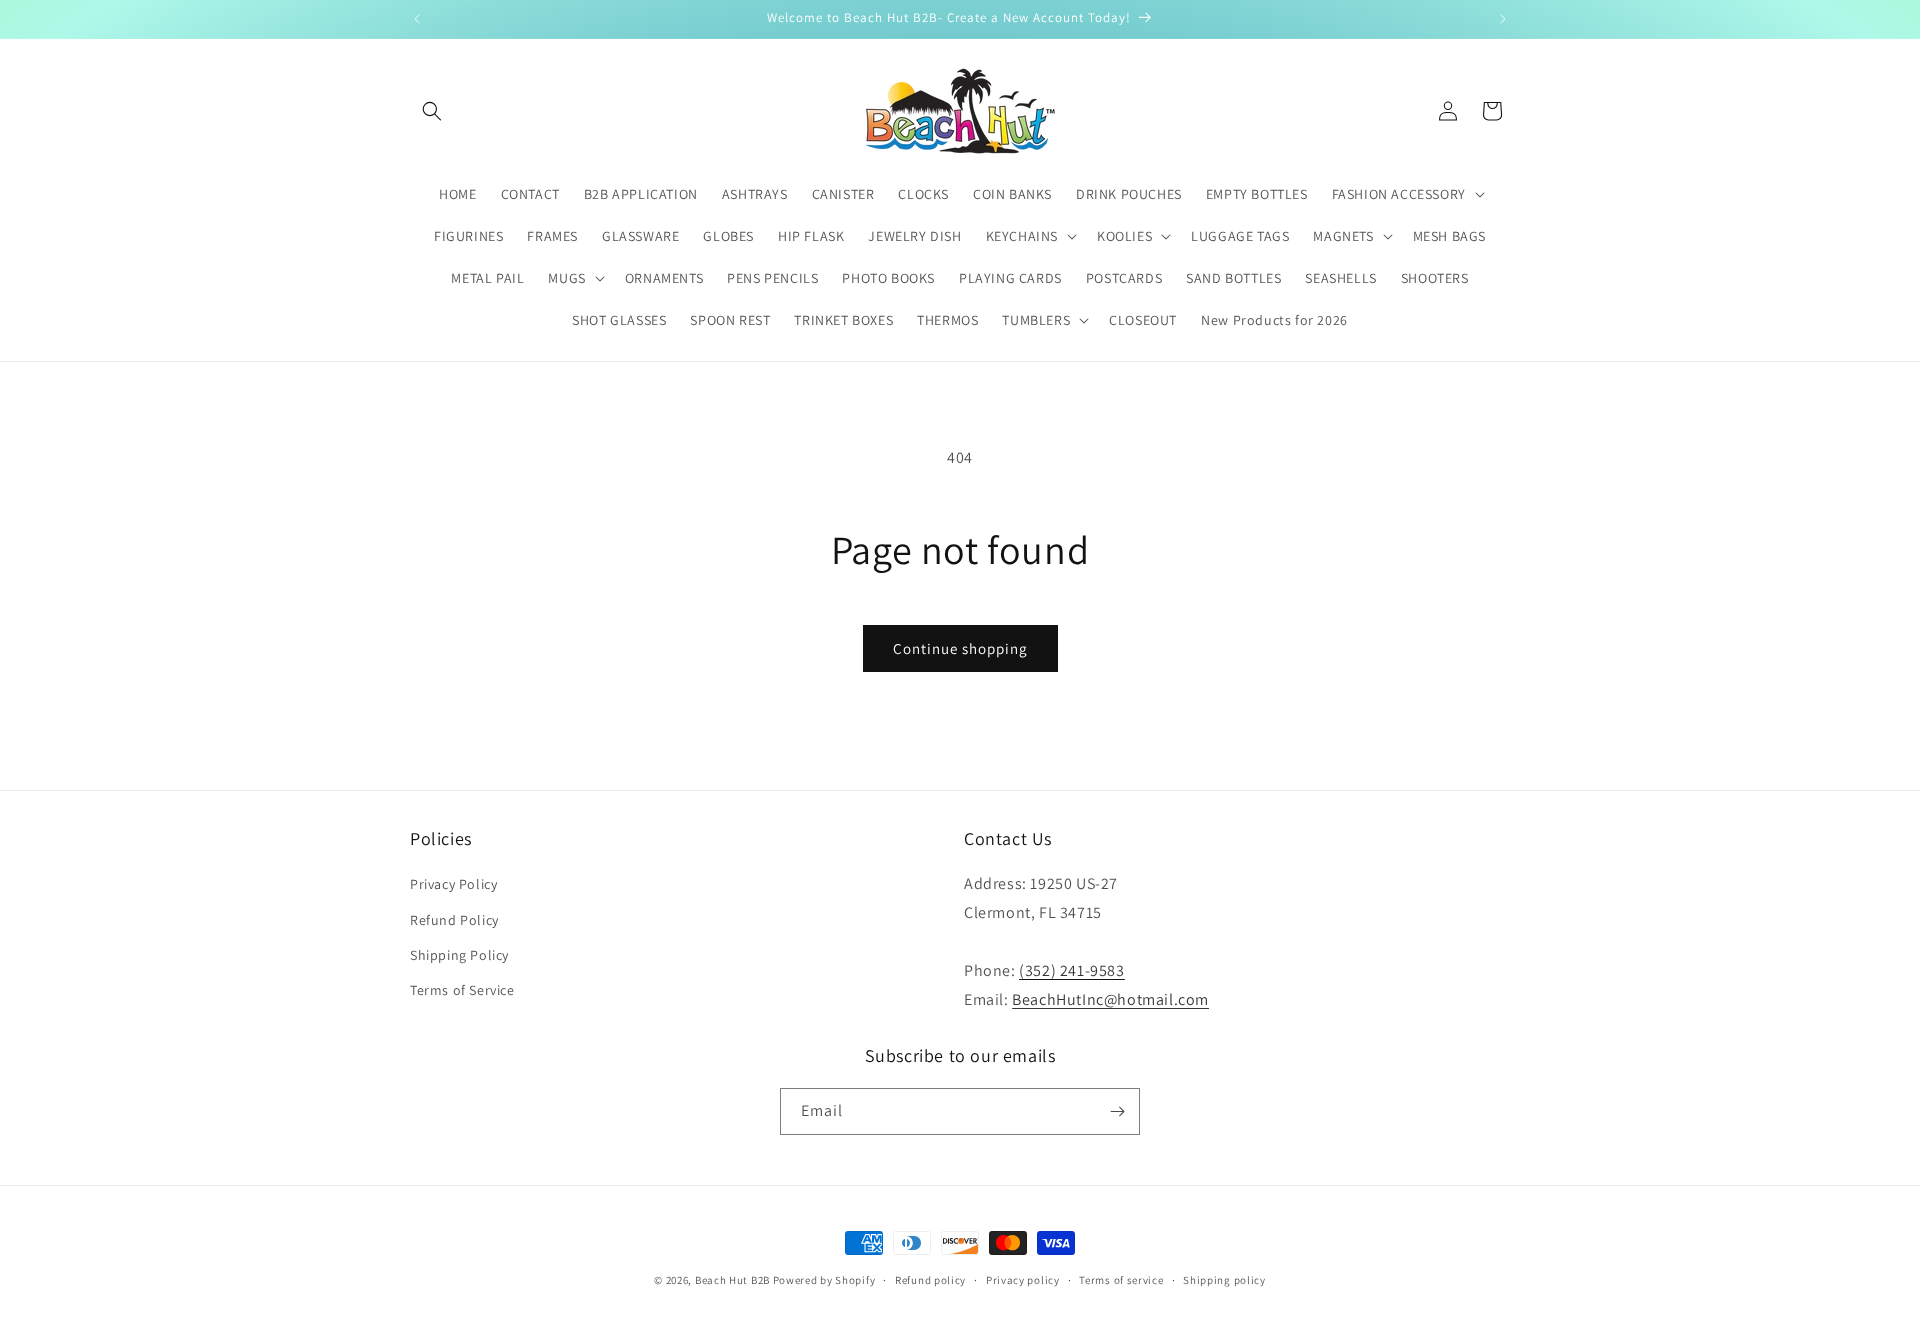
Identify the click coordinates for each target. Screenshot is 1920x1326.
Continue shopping (960, 648)
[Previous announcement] (417, 19)
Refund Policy (454, 920)
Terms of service (1121, 1280)
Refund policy (930, 1280)
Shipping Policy (459, 955)
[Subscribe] (1117, 1111)
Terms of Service (462, 990)
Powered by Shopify (824, 1280)
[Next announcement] (1503, 19)
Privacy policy (1023, 1280)
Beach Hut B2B (732, 1280)
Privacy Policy (453, 884)
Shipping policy (1224, 1280)
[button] (432, 111)
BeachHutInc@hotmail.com (1110, 999)
